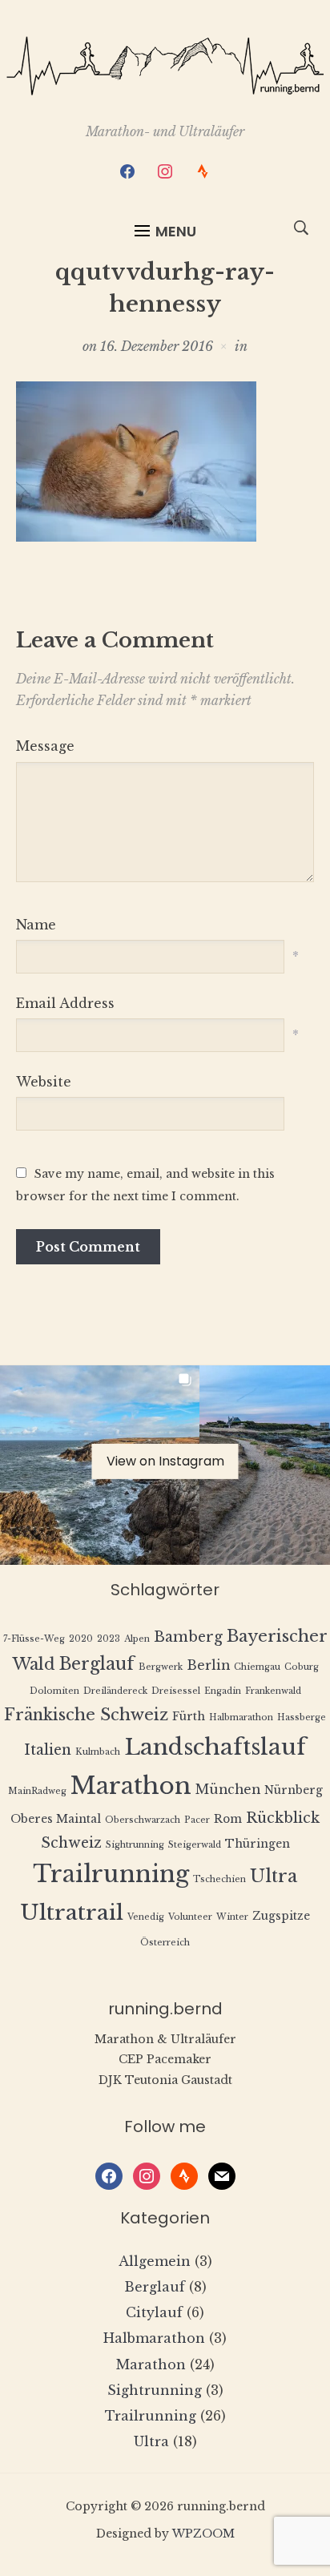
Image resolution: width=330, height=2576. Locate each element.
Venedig (146, 1917)
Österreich (165, 1943)
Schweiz (71, 1843)
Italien (48, 1750)
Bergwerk (161, 1667)
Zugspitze (281, 1916)
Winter (232, 1917)
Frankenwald (273, 1691)
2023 (109, 1639)
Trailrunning (111, 1874)
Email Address (65, 1003)
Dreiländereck (115, 1691)
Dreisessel (176, 1691)
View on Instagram (165, 1461)
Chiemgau (257, 1667)
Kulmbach (98, 1752)
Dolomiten (54, 1691)
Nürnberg (294, 1790)
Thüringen (258, 1844)
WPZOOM (203, 2534)
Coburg (302, 1667)
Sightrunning (135, 1845)
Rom (228, 1819)
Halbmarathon (241, 1717)
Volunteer (190, 1917)
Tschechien (219, 1879)
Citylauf (154, 2312)
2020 (81, 1639)
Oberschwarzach (143, 1820)
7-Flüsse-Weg (34, 1639)
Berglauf (97, 1664)
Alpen (137, 1639)
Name (36, 925)
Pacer (197, 1820)
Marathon (131, 1786)
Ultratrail (72, 1912)
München (228, 1790)
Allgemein (155, 2261)
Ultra (274, 1876)
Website (44, 1082)
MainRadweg (37, 1791)
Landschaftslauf (215, 1747)
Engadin (223, 1691)
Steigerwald (195, 1845)
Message (45, 746)
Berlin (208, 1665)
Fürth (189, 1717)
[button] (165, 232)
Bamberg (188, 1637)
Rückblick (283, 1818)
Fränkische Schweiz (86, 1714)
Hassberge (302, 1717)
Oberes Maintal (56, 1819)
